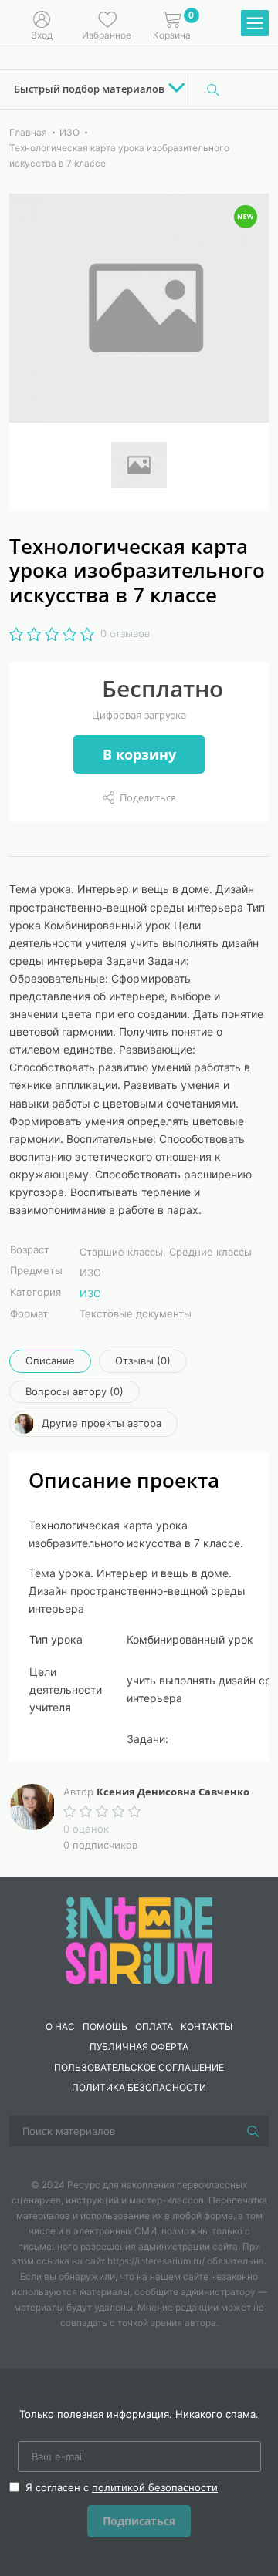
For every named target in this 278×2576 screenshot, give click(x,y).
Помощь (105, 2026)
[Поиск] (213, 89)
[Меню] (255, 24)
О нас (60, 2026)
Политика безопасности (139, 2087)
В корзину (139, 754)
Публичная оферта (139, 2047)
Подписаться (139, 2521)
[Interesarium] (139, 1939)
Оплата (154, 2026)
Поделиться (148, 797)
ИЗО (90, 1293)
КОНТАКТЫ (207, 2026)
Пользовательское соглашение (139, 2067)
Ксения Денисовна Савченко (173, 1792)
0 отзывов (125, 633)
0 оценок (86, 1829)
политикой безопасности (155, 2487)
